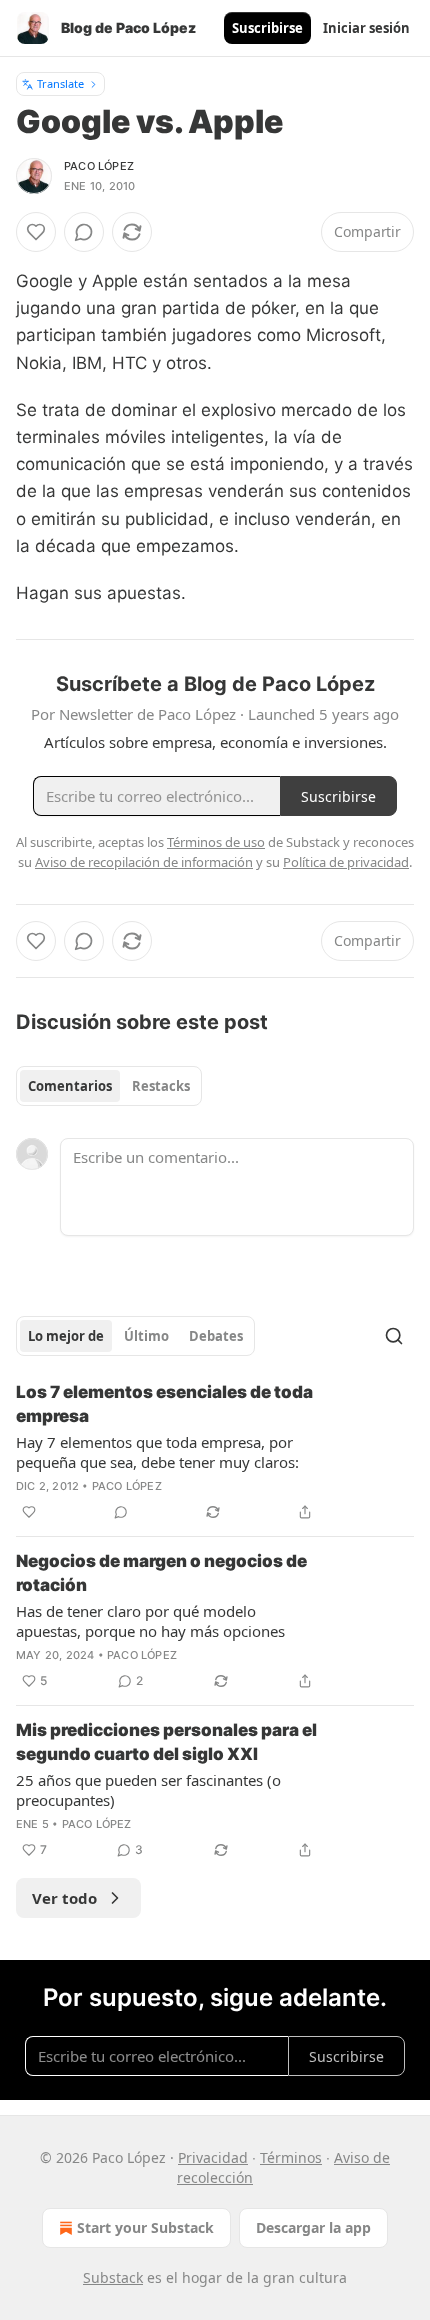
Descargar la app (313, 2227)
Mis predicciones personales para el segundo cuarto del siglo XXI (166, 1742)
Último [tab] (146, 1336)
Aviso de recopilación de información (144, 862)
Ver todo (64, 1898)
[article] (215, 1452)
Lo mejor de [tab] (66, 1336)
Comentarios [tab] (70, 1086)
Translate (60, 83)
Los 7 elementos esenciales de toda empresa (164, 1404)
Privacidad (213, 2157)
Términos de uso (216, 842)
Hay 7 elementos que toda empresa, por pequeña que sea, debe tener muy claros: (157, 1452)
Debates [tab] (216, 1336)
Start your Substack (145, 2227)
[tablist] (109, 1086)
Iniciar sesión (366, 28)
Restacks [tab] (161, 1086)
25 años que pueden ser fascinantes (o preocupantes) (148, 1790)
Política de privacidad (346, 862)
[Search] (394, 1336)
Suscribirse (267, 28)
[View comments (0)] (84, 232)
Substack (113, 2277)
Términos (291, 2157)
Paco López (99, 166)
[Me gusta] (36, 232)
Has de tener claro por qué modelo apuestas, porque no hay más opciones (150, 1621)
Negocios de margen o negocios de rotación (161, 1573)
